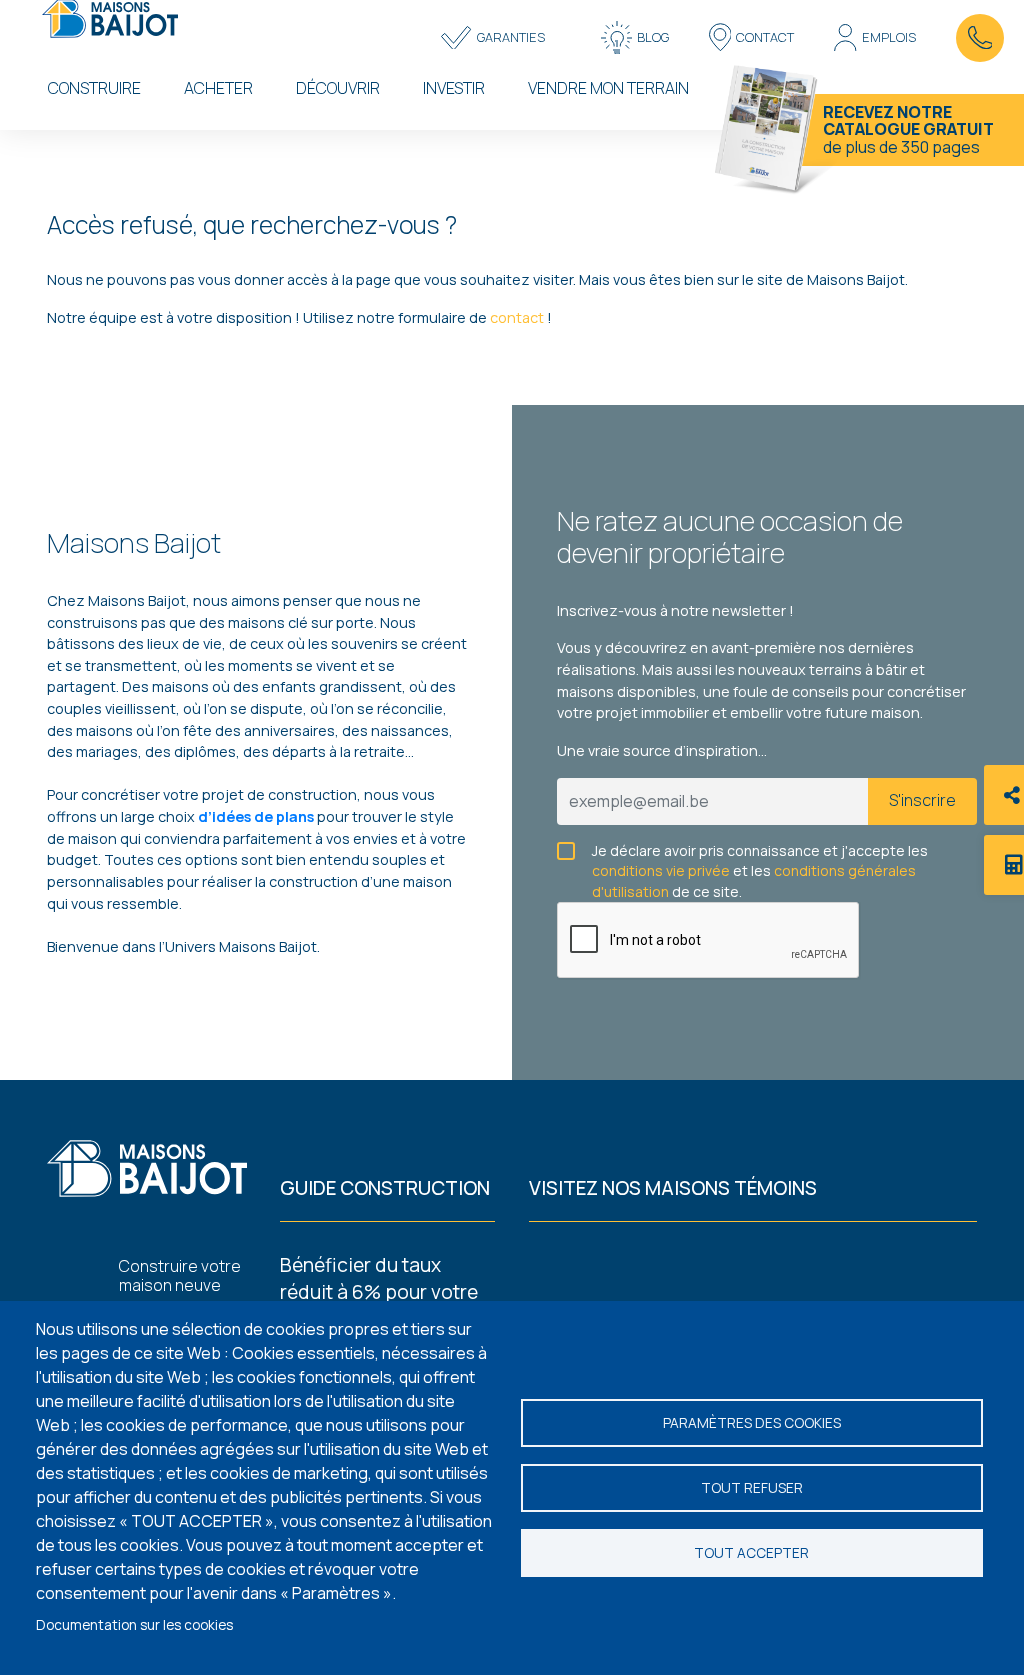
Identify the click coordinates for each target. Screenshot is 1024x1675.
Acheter (218, 88)
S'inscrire (922, 800)
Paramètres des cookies (752, 1423)
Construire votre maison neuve (180, 1275)
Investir (454, 88)
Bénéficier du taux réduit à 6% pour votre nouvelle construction (379, 1292)
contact (518, 317)
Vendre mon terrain (608, 88)
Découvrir (338, 88)
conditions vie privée (661, 870)
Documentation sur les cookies (134, 1625)
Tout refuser (752, 1488)
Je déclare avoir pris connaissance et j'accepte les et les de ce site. (760, 851)
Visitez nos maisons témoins (673, 1188)
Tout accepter (751, 1553)
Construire (94, 88)
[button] (492, 37)
